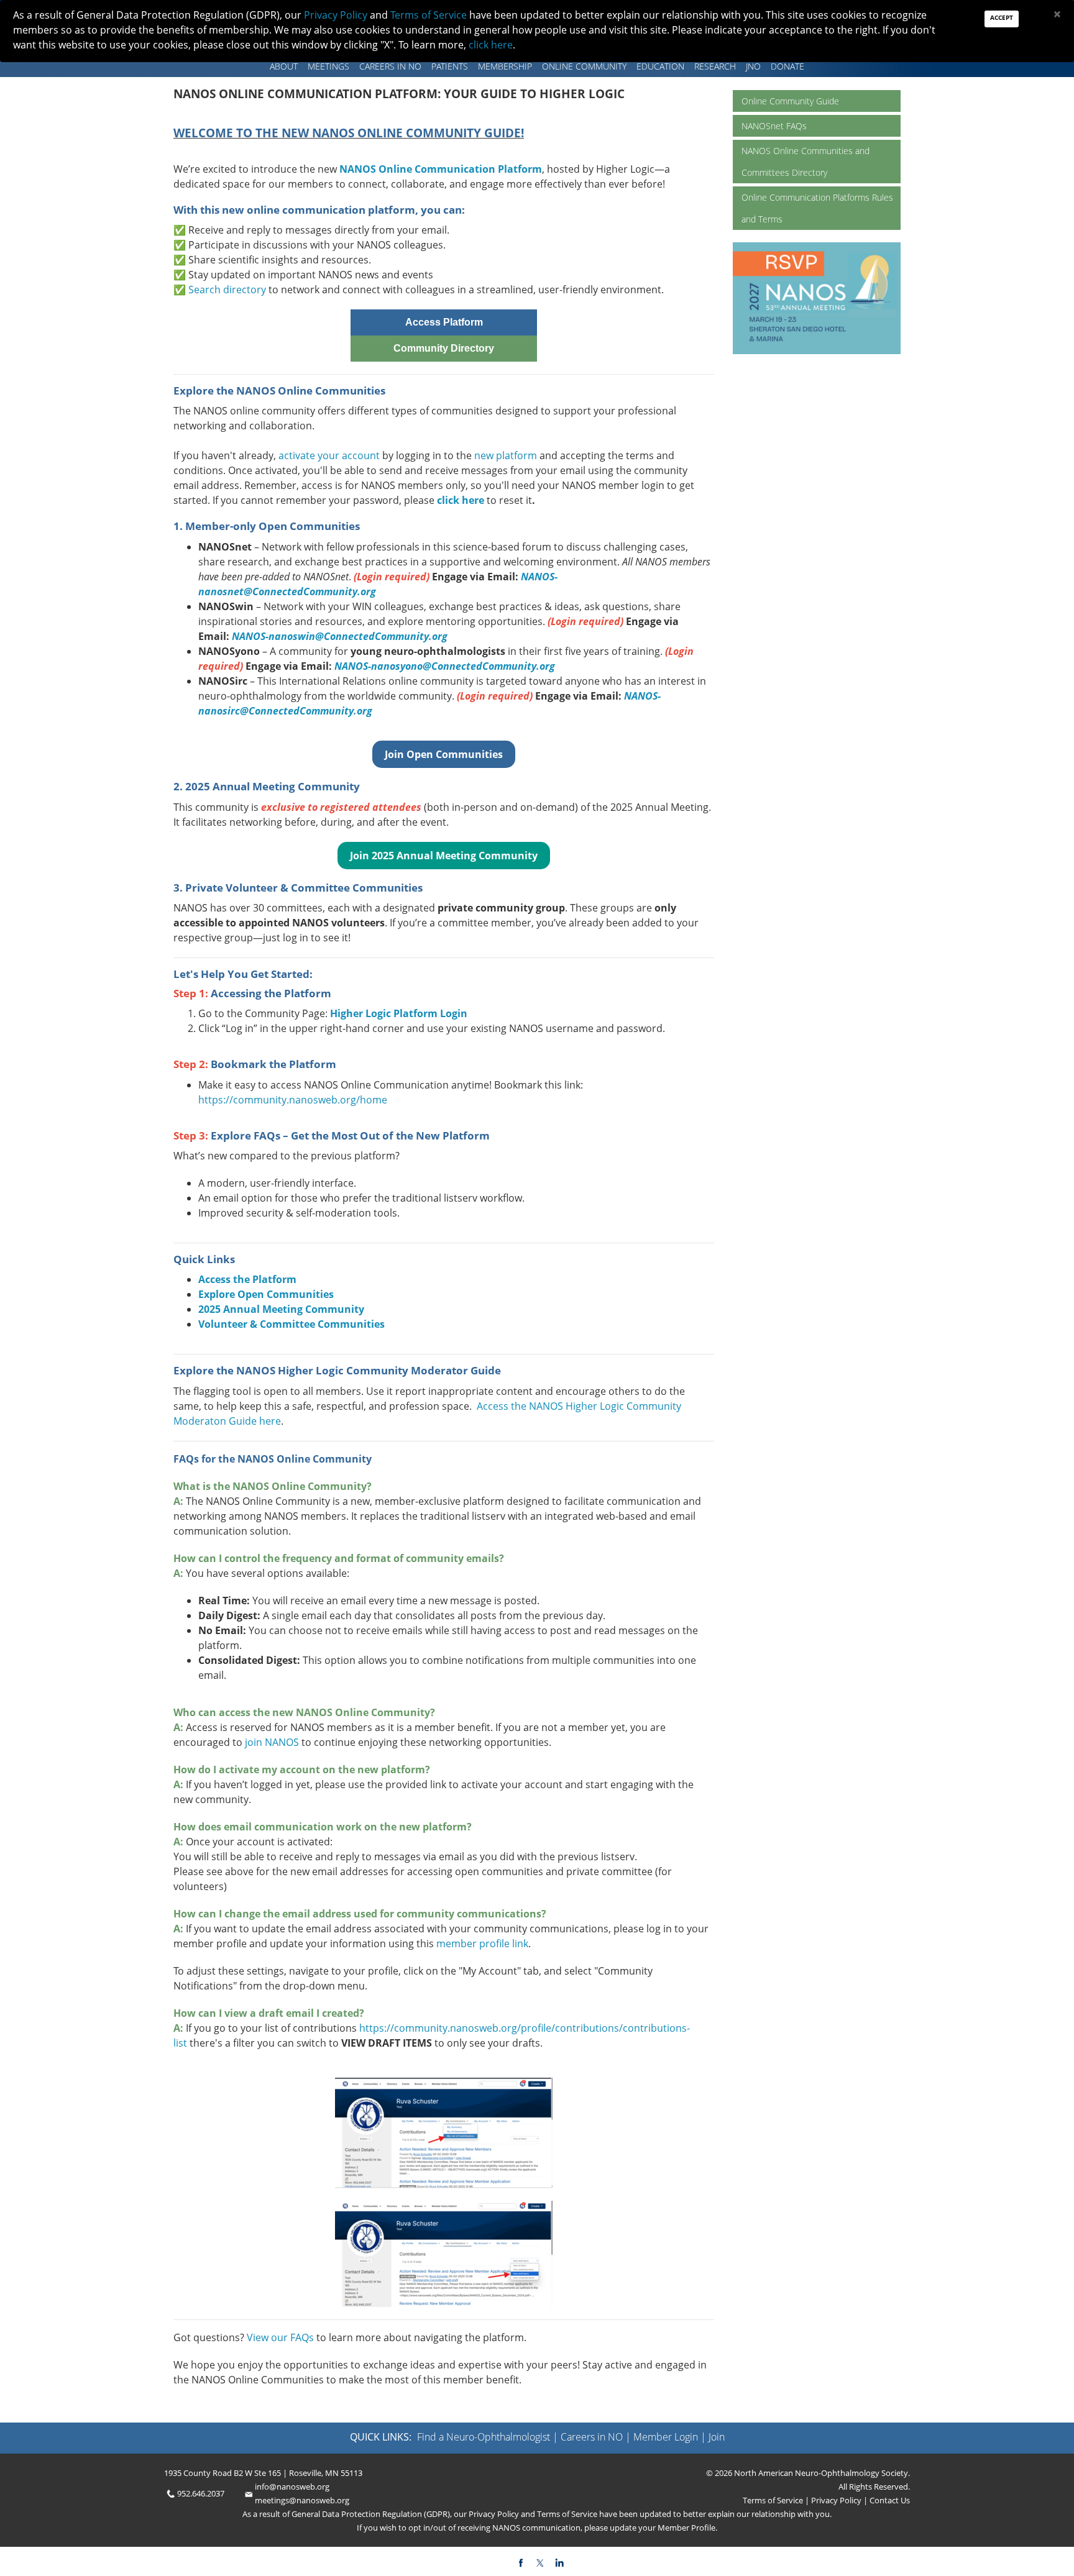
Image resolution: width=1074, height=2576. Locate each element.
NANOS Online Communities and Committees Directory (805, 162)
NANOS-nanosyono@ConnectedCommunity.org (445, 666)
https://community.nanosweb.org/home (293, 1100)
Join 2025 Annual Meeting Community (444, 856)
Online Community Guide (790, 101)
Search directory (227, 290)
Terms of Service (774, 2500)
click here (461, 500)
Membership (505, 66)
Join (717, 2437)
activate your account (329, 455)
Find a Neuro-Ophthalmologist (484, 2437)
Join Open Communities (444, 754)
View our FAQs (280, 2337)
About (284, 66)
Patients (450, 66)
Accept (1002, 17)
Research (715, 66)
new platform (506, 455)
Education (660, 66)
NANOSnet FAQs (774, 126)
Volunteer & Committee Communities (291, 1324)
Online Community (584, 66)
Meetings (328, 66)
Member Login (666, 2437)
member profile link (482, 1943)
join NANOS (273, 1742)
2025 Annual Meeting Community (281, 1309)
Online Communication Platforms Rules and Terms (817, 208)
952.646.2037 (201, 2493)
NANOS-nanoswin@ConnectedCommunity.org (340, 636)
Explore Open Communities (266, 1294)
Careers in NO (390, 66)
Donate (787, 66)
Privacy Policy (835, 2500)
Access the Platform (247, 1279)
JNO (753, 66)
